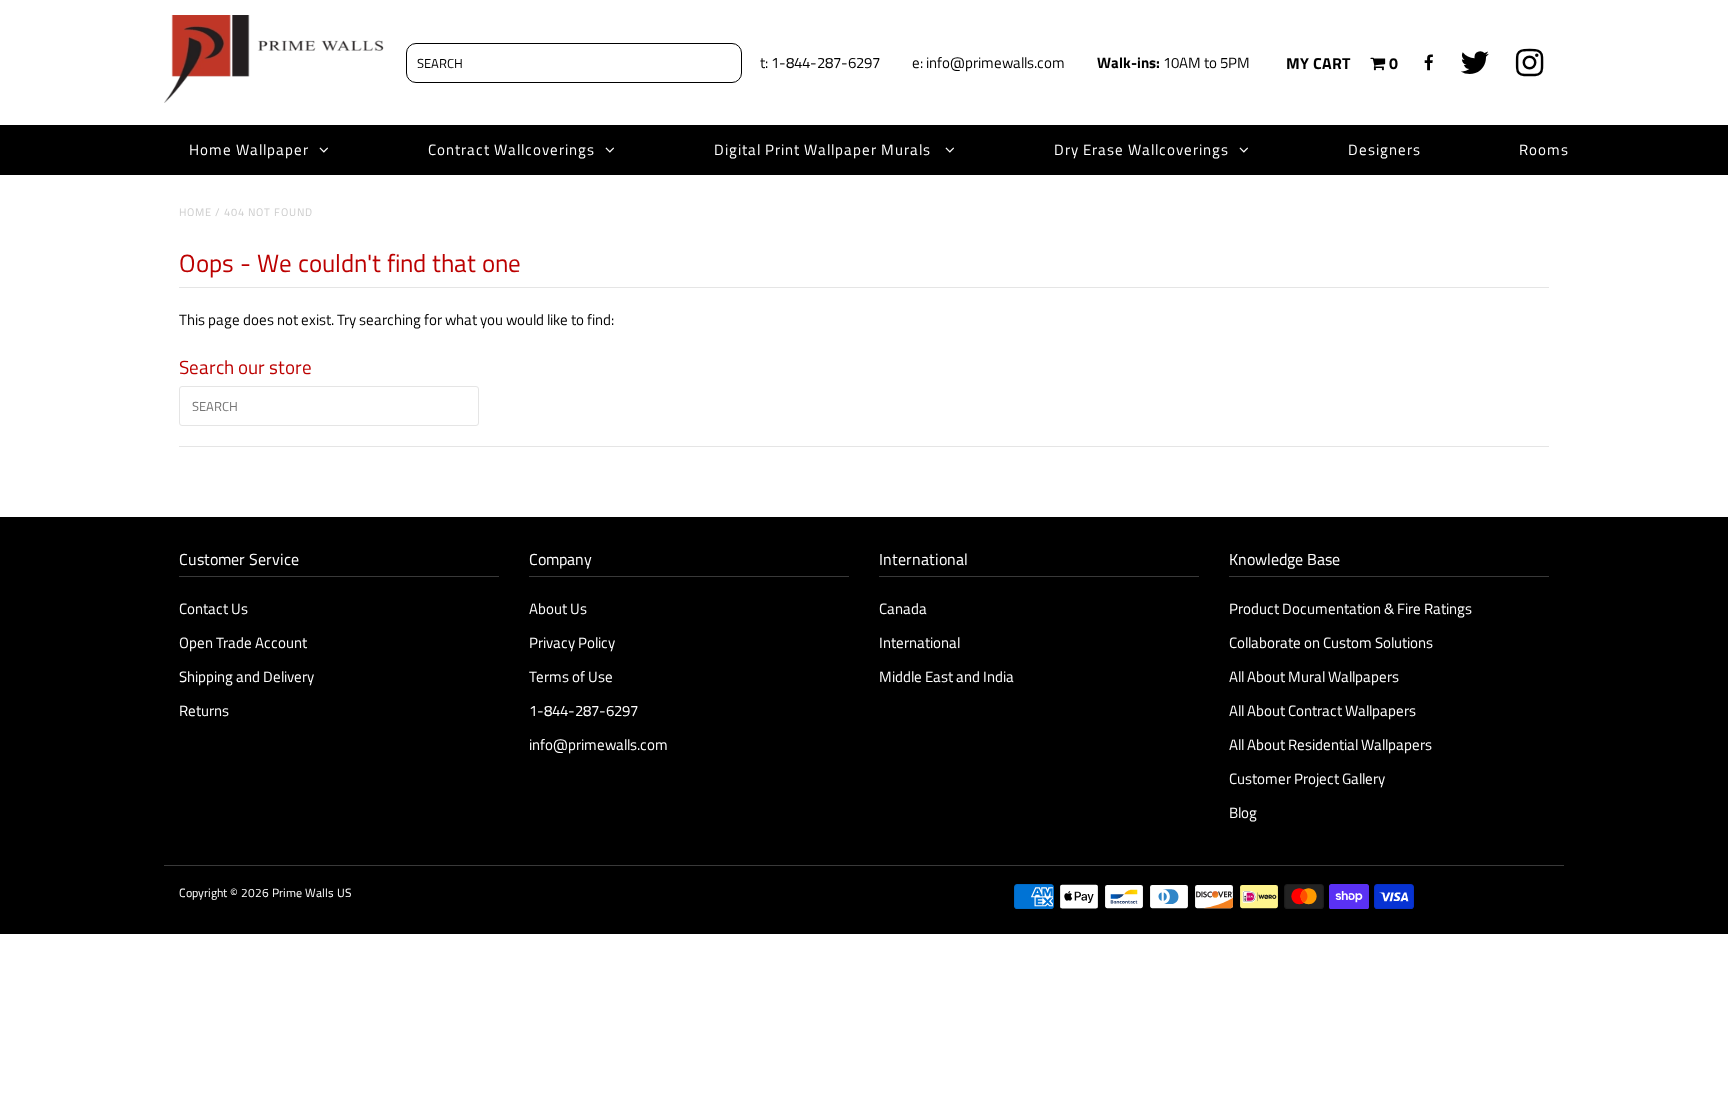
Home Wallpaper (249, 149)
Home (195, 212)
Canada (903, 608)
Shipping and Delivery (246, 676)
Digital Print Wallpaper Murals (824, 149)
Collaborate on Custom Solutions (1331, 642)
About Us (558, 608)
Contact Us (213, 608)
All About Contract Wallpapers (1322, 710)
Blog (1243, 812)
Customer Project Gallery (1307, 778)
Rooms (1544, 149)
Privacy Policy (572, 642)
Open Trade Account (243, 642)
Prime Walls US (312, 892)
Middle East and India (946, 676)
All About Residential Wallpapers (1330, 744)
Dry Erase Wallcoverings (1141, 149)
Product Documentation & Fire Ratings (1350, 608)
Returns (204, 710)
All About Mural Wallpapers (1315, 676)
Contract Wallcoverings (511, 149)
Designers (1384, 149)
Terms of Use (571, 676)
